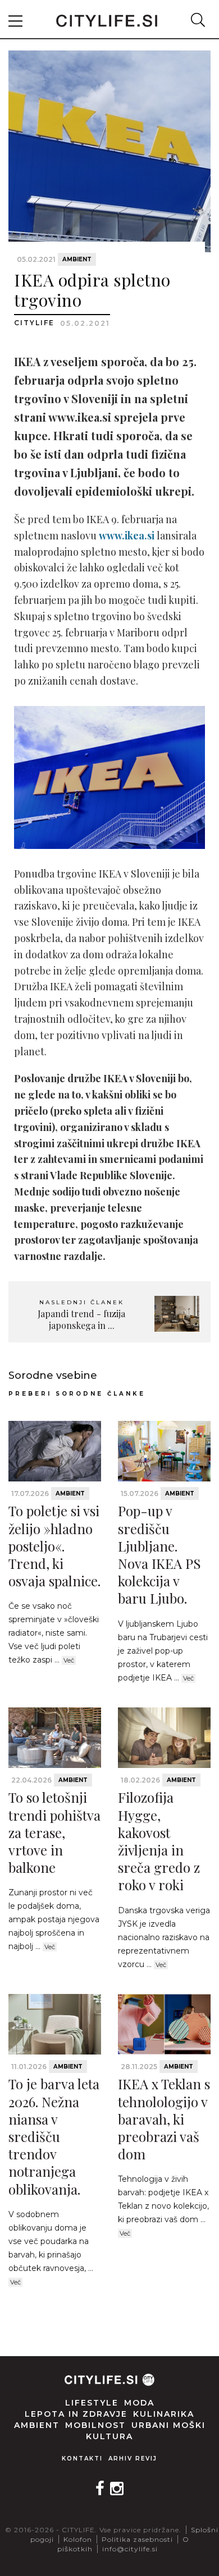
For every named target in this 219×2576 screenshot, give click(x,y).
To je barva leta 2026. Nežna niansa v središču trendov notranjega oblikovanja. (54, 2136)
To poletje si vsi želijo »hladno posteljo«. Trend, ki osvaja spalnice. (54, 1546)
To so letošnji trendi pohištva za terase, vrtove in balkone (54, 1832)
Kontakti (82, 2459)
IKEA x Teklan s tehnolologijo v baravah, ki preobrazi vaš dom (164, 2119)
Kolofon (78, 2539)
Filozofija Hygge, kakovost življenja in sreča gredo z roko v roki (159, 1841)
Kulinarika (164, 2414)
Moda (139, 2403)
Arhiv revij (133, 2459)
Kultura (109, 2436)
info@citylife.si (130, 2549)
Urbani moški (168, 2425)
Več (69, 1660)
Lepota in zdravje (76, 2414)
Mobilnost (95, 2425)
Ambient (77, 259)
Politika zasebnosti (137, 2539)
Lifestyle (92, 2403)
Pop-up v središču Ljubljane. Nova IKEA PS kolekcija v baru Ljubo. (159, 1554)
